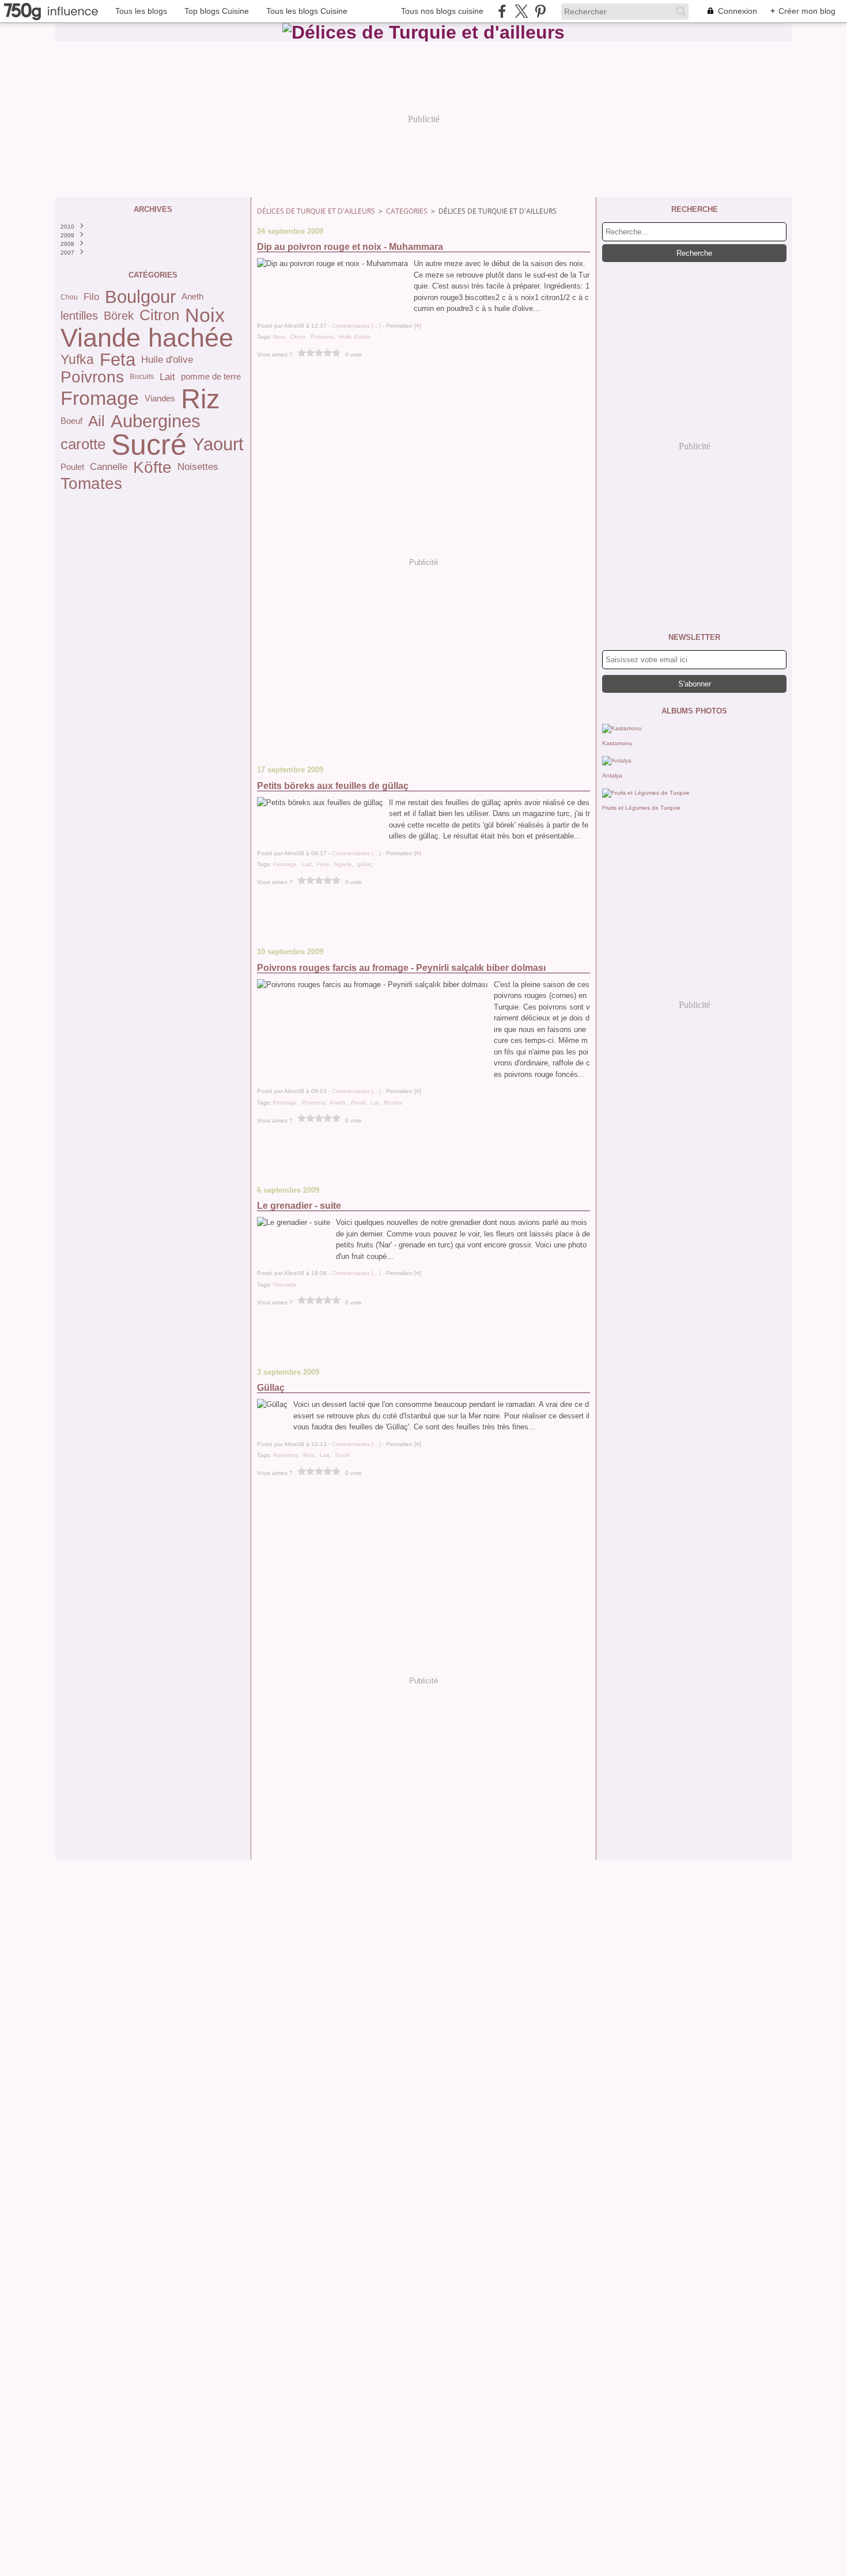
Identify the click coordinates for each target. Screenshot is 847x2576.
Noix (205, 316)
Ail (97, 422)
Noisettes (198, 467)
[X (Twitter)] (521, 11)
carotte (83, 445)
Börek (119, 316)
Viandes (160, 399)
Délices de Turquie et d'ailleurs (316, 211)
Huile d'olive (167, 360)
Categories (407, 211)
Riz (201, 399)
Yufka (77, 360)
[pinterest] (540, 11)
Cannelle (109, 467)
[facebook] (502, 11)
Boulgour (140, 297)
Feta (118, 360)
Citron (159, 316)
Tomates (91, 483)
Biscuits (142, 377)
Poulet (72, 467)
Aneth (192, 297)
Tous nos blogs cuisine (442, 11)
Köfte (152, 467)
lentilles (79, 316)
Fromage (100, 399)
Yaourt (218, 444)
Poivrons (92, 377)
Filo (91, 297)
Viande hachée (147, 338)
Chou (69, 297)
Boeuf (71, 421)
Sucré (149, 445)
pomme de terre (211, 377)
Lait (167, 377)
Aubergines (156, 421)
